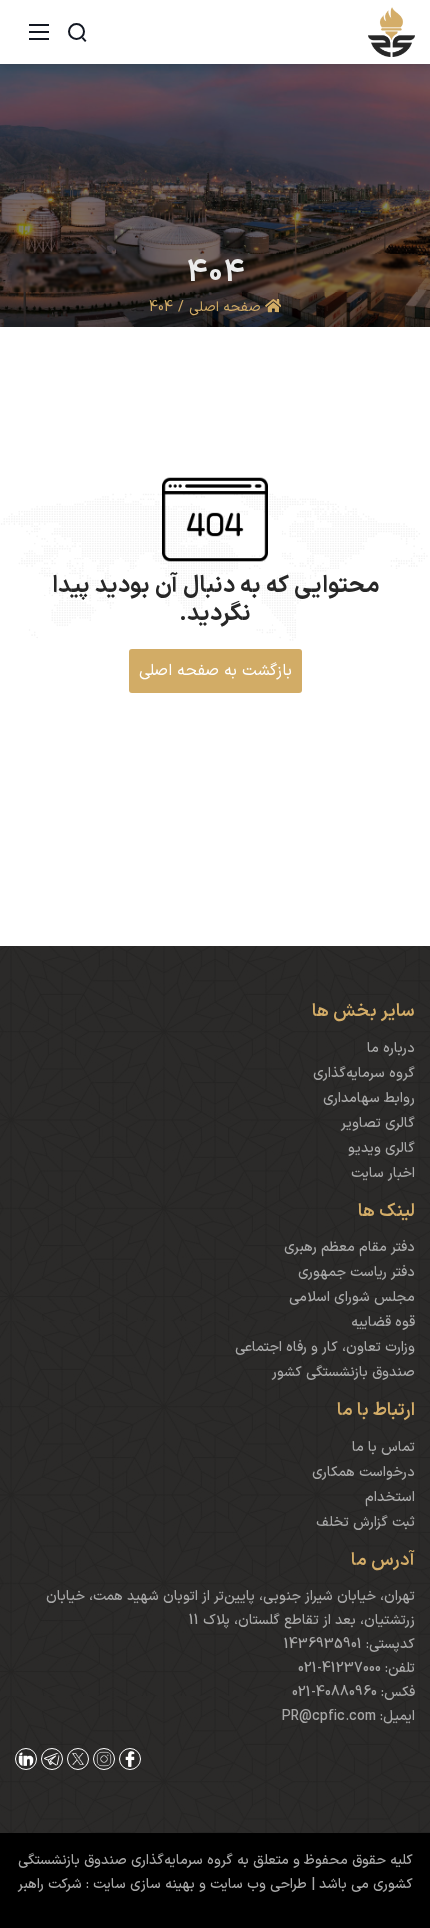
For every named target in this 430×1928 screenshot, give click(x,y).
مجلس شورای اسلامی (352, 1297)
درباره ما (391, 1048)
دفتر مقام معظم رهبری (349, 1247)
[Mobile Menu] (39, 32)
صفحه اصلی (227, 308)
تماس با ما (383, 1447)
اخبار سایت (383, 1173)
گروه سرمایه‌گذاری (364, 1073)
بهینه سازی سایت (142, 1884)
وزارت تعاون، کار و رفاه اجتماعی (325, 1347)
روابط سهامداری (369, 1098)
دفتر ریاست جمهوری (356, 1272)
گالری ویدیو (381, 1148)
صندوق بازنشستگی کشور (343, 1372)
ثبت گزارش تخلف (365, 1522)
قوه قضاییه (383, 1322)
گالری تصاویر (378, 1123)
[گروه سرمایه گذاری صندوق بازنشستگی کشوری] (391, 31)
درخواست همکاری (363, 1472)
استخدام (390, 1497)
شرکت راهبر (50, 1884)
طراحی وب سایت (256, 1884)
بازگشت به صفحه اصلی (215, 671)
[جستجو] (77, 32)
